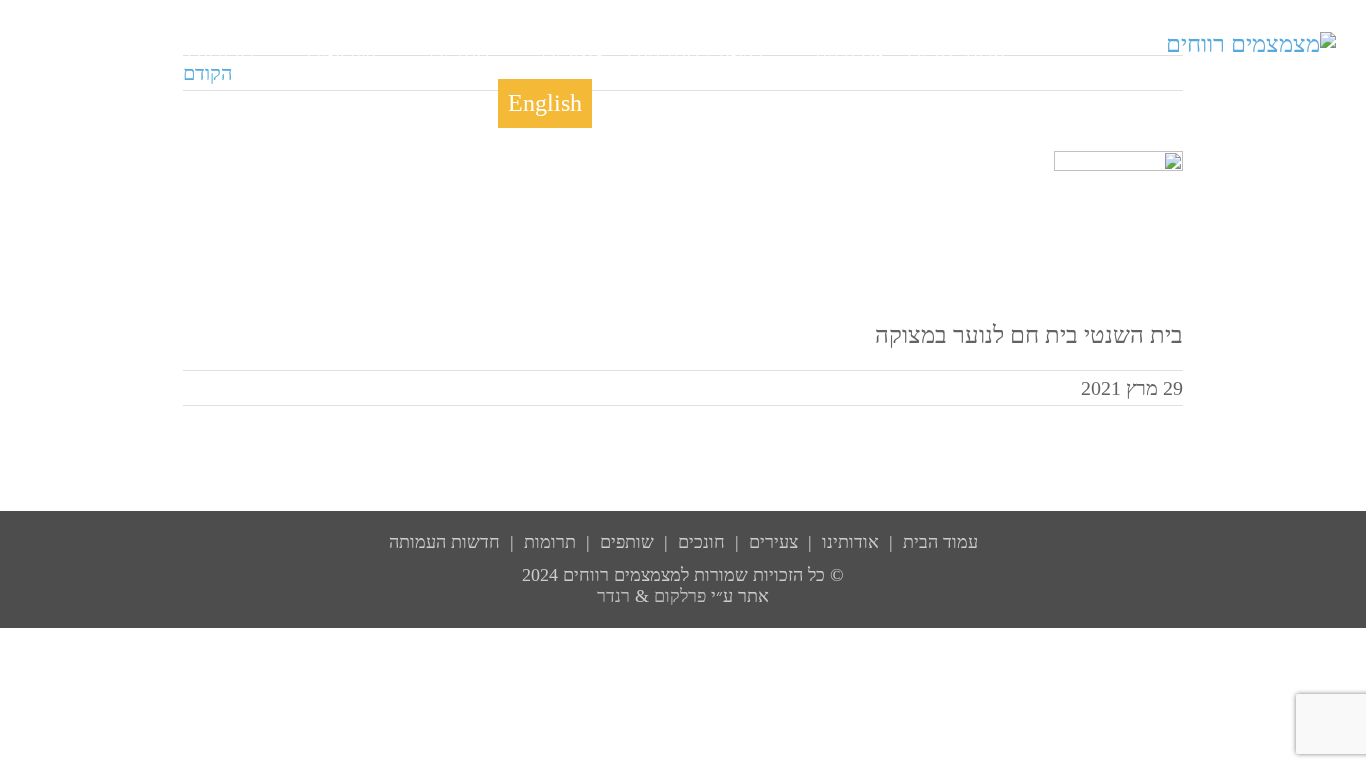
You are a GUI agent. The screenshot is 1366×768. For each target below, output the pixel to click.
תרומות (550, 542)
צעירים (773, 542)
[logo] (1251, 44)
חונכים (701, 542)
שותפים (627, 542)
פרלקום (680, 596)
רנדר (613, 596)
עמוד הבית (940, 542)
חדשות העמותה (444, 542)
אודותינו (850, 542)
